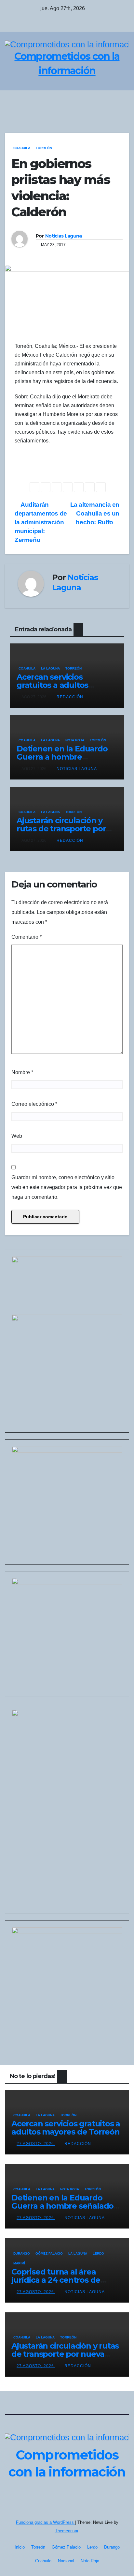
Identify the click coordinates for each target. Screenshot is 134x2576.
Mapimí (19, 2263)
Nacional (66, 2561)
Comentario (27, 937)
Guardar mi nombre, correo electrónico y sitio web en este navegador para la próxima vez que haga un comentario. (67, 1187)
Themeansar (67, 2531)
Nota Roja (75, 740)
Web (17, 1136)
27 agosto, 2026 (36, 2144)
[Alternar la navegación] (122, 102)
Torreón (44, 148)
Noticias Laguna (64, 236)
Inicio (20, 2547)
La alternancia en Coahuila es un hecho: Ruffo (95, 513)
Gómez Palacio (49, 2253)
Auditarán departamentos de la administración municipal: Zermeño (41, 522)
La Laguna (50, 668)
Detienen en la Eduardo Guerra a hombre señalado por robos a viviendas (62, 2206)
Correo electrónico (34, 1104)
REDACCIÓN (70, 697)
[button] (108, 102)
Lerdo (98, 2253)
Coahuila (22, 148)
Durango (22, 2253)
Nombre (22, 1072)
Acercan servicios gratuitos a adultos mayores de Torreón (55, 685)
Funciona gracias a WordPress (46, 2522)
